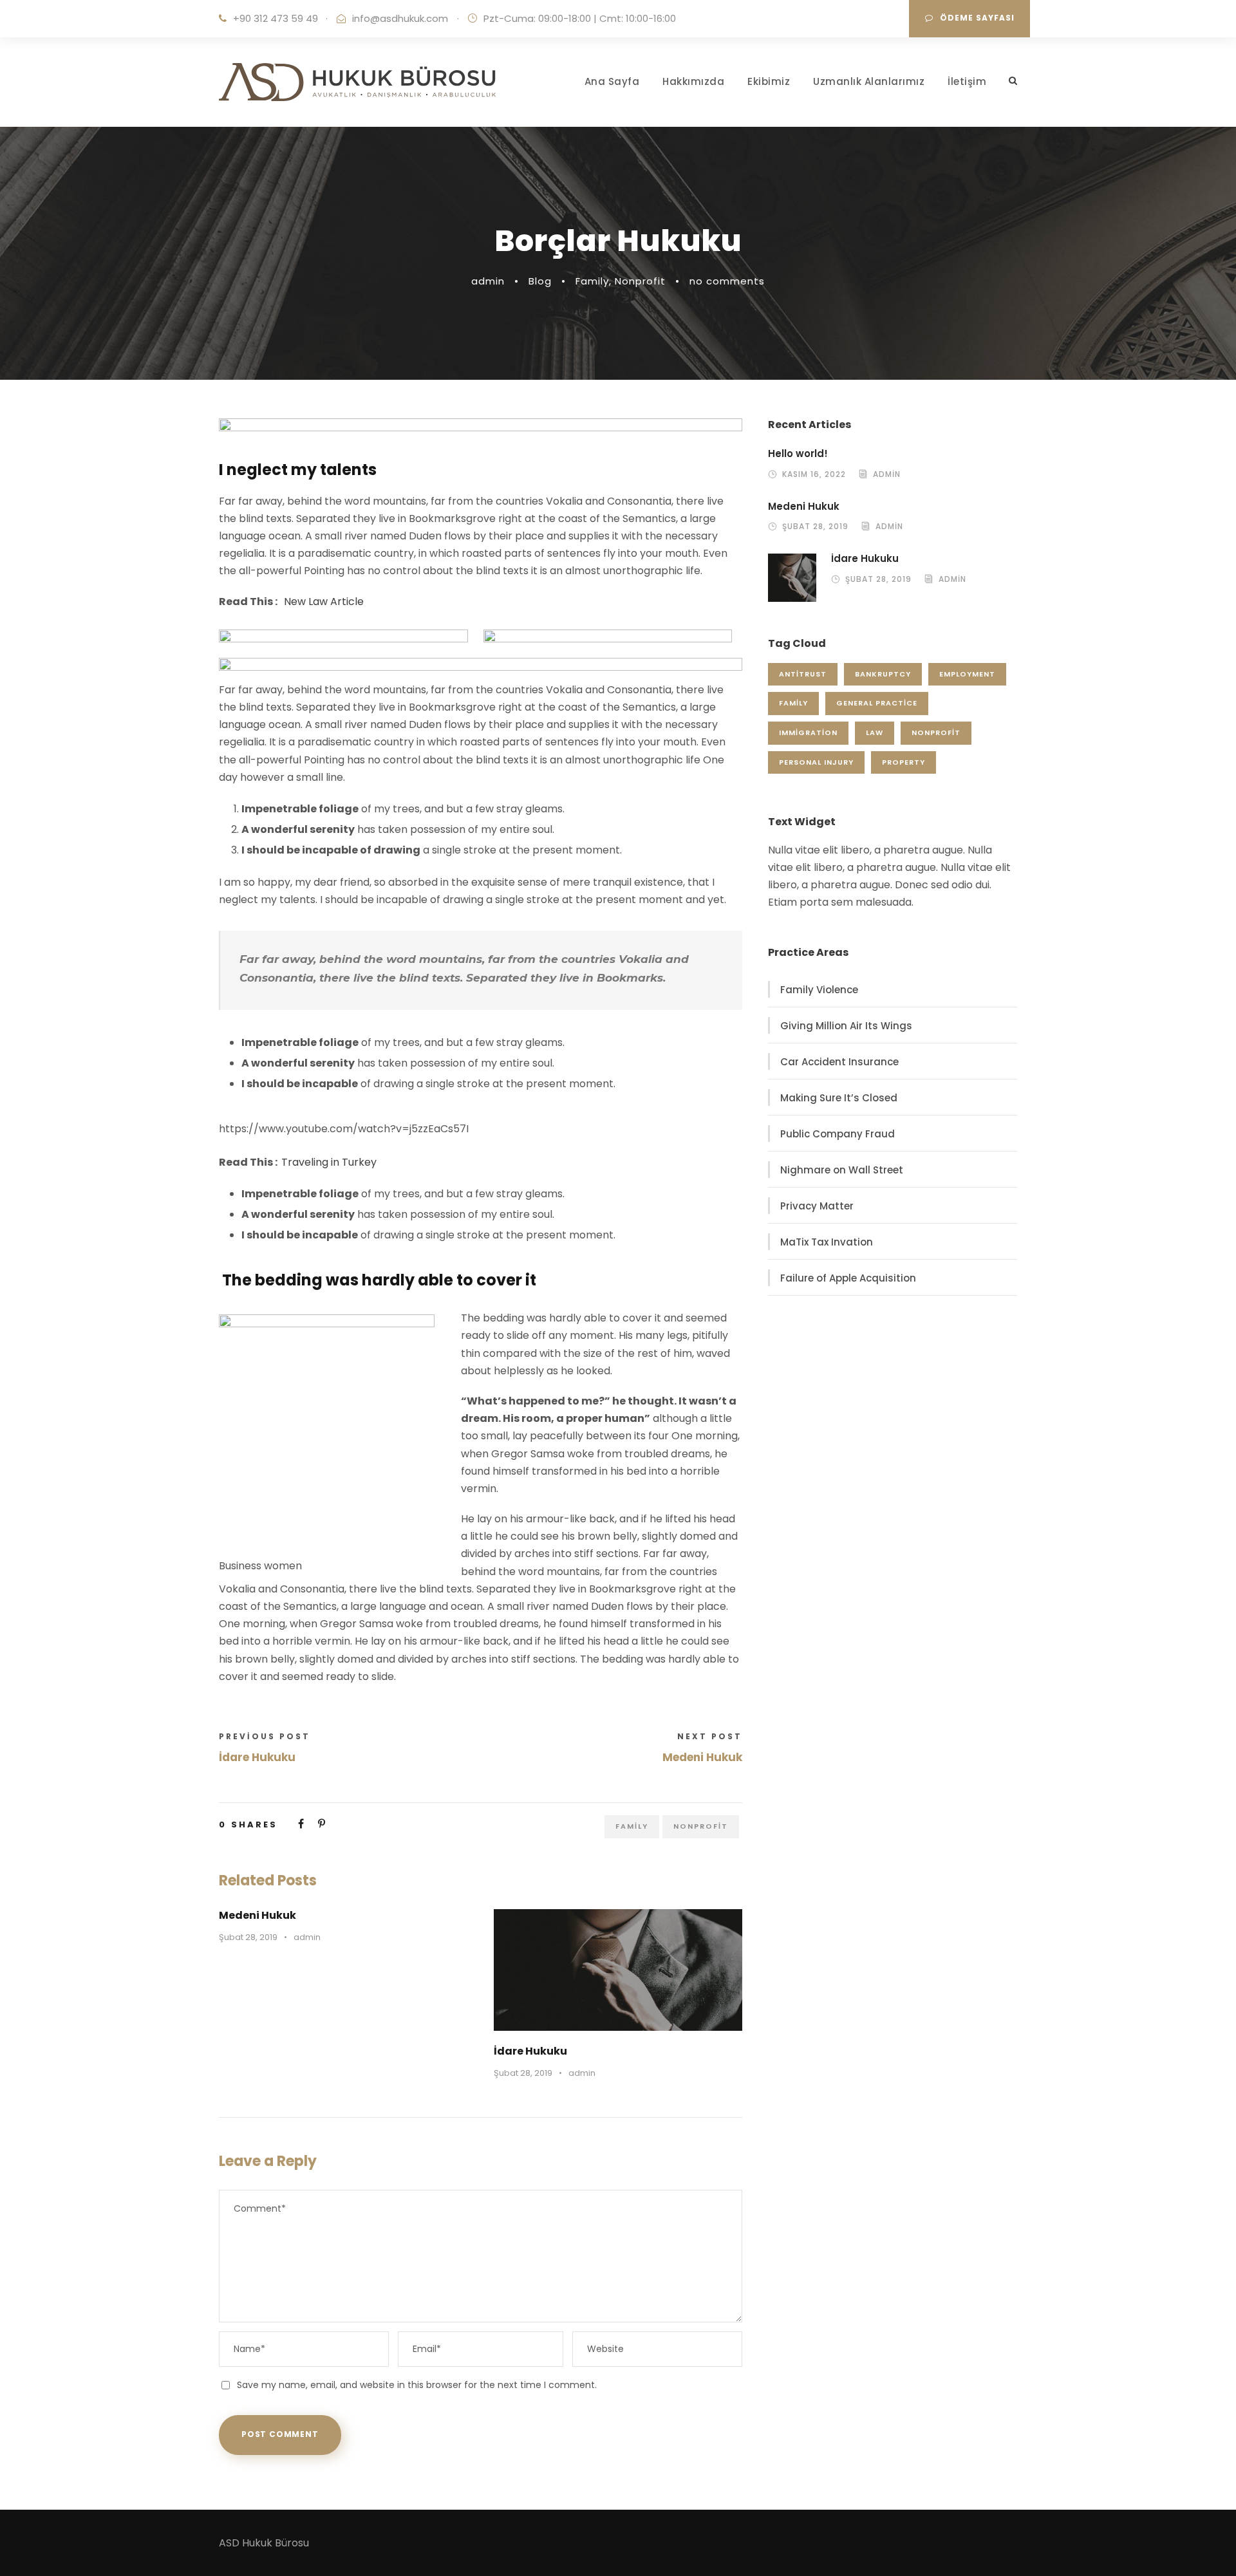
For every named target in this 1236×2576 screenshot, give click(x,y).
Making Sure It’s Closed (839, 1098)
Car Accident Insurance (839, 1062)
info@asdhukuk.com (400, 18)
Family (592, 281)
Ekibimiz (769, 81)
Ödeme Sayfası (977, 18)
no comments (727, 281)
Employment (967, 674)
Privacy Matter (817, 1206)
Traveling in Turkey (329, 1162)
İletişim (967, 81)
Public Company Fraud (838, 1134)
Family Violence (819, 990)
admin (488, 281)
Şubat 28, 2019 (248, 1937)
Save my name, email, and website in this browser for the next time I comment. (417, 2385)
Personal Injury (816, 762)
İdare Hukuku (530, 2051)
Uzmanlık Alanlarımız (869, 81)
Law (875, 733)
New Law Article (324, 602)
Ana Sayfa (612, 81)
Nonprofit (640, 281)
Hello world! (798, 453)
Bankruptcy (883, 674)
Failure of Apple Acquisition (848, 1278)
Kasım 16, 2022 (814, 474)
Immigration (808, 733)
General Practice (877, 703)
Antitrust (803, 674)
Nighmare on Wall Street (842, 1170)
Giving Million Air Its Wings (846, 1026)
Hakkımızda (693, 81)
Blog (540, 281)
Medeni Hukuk (257, 1915)
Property (904, 762)
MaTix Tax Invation (827, 1242)
